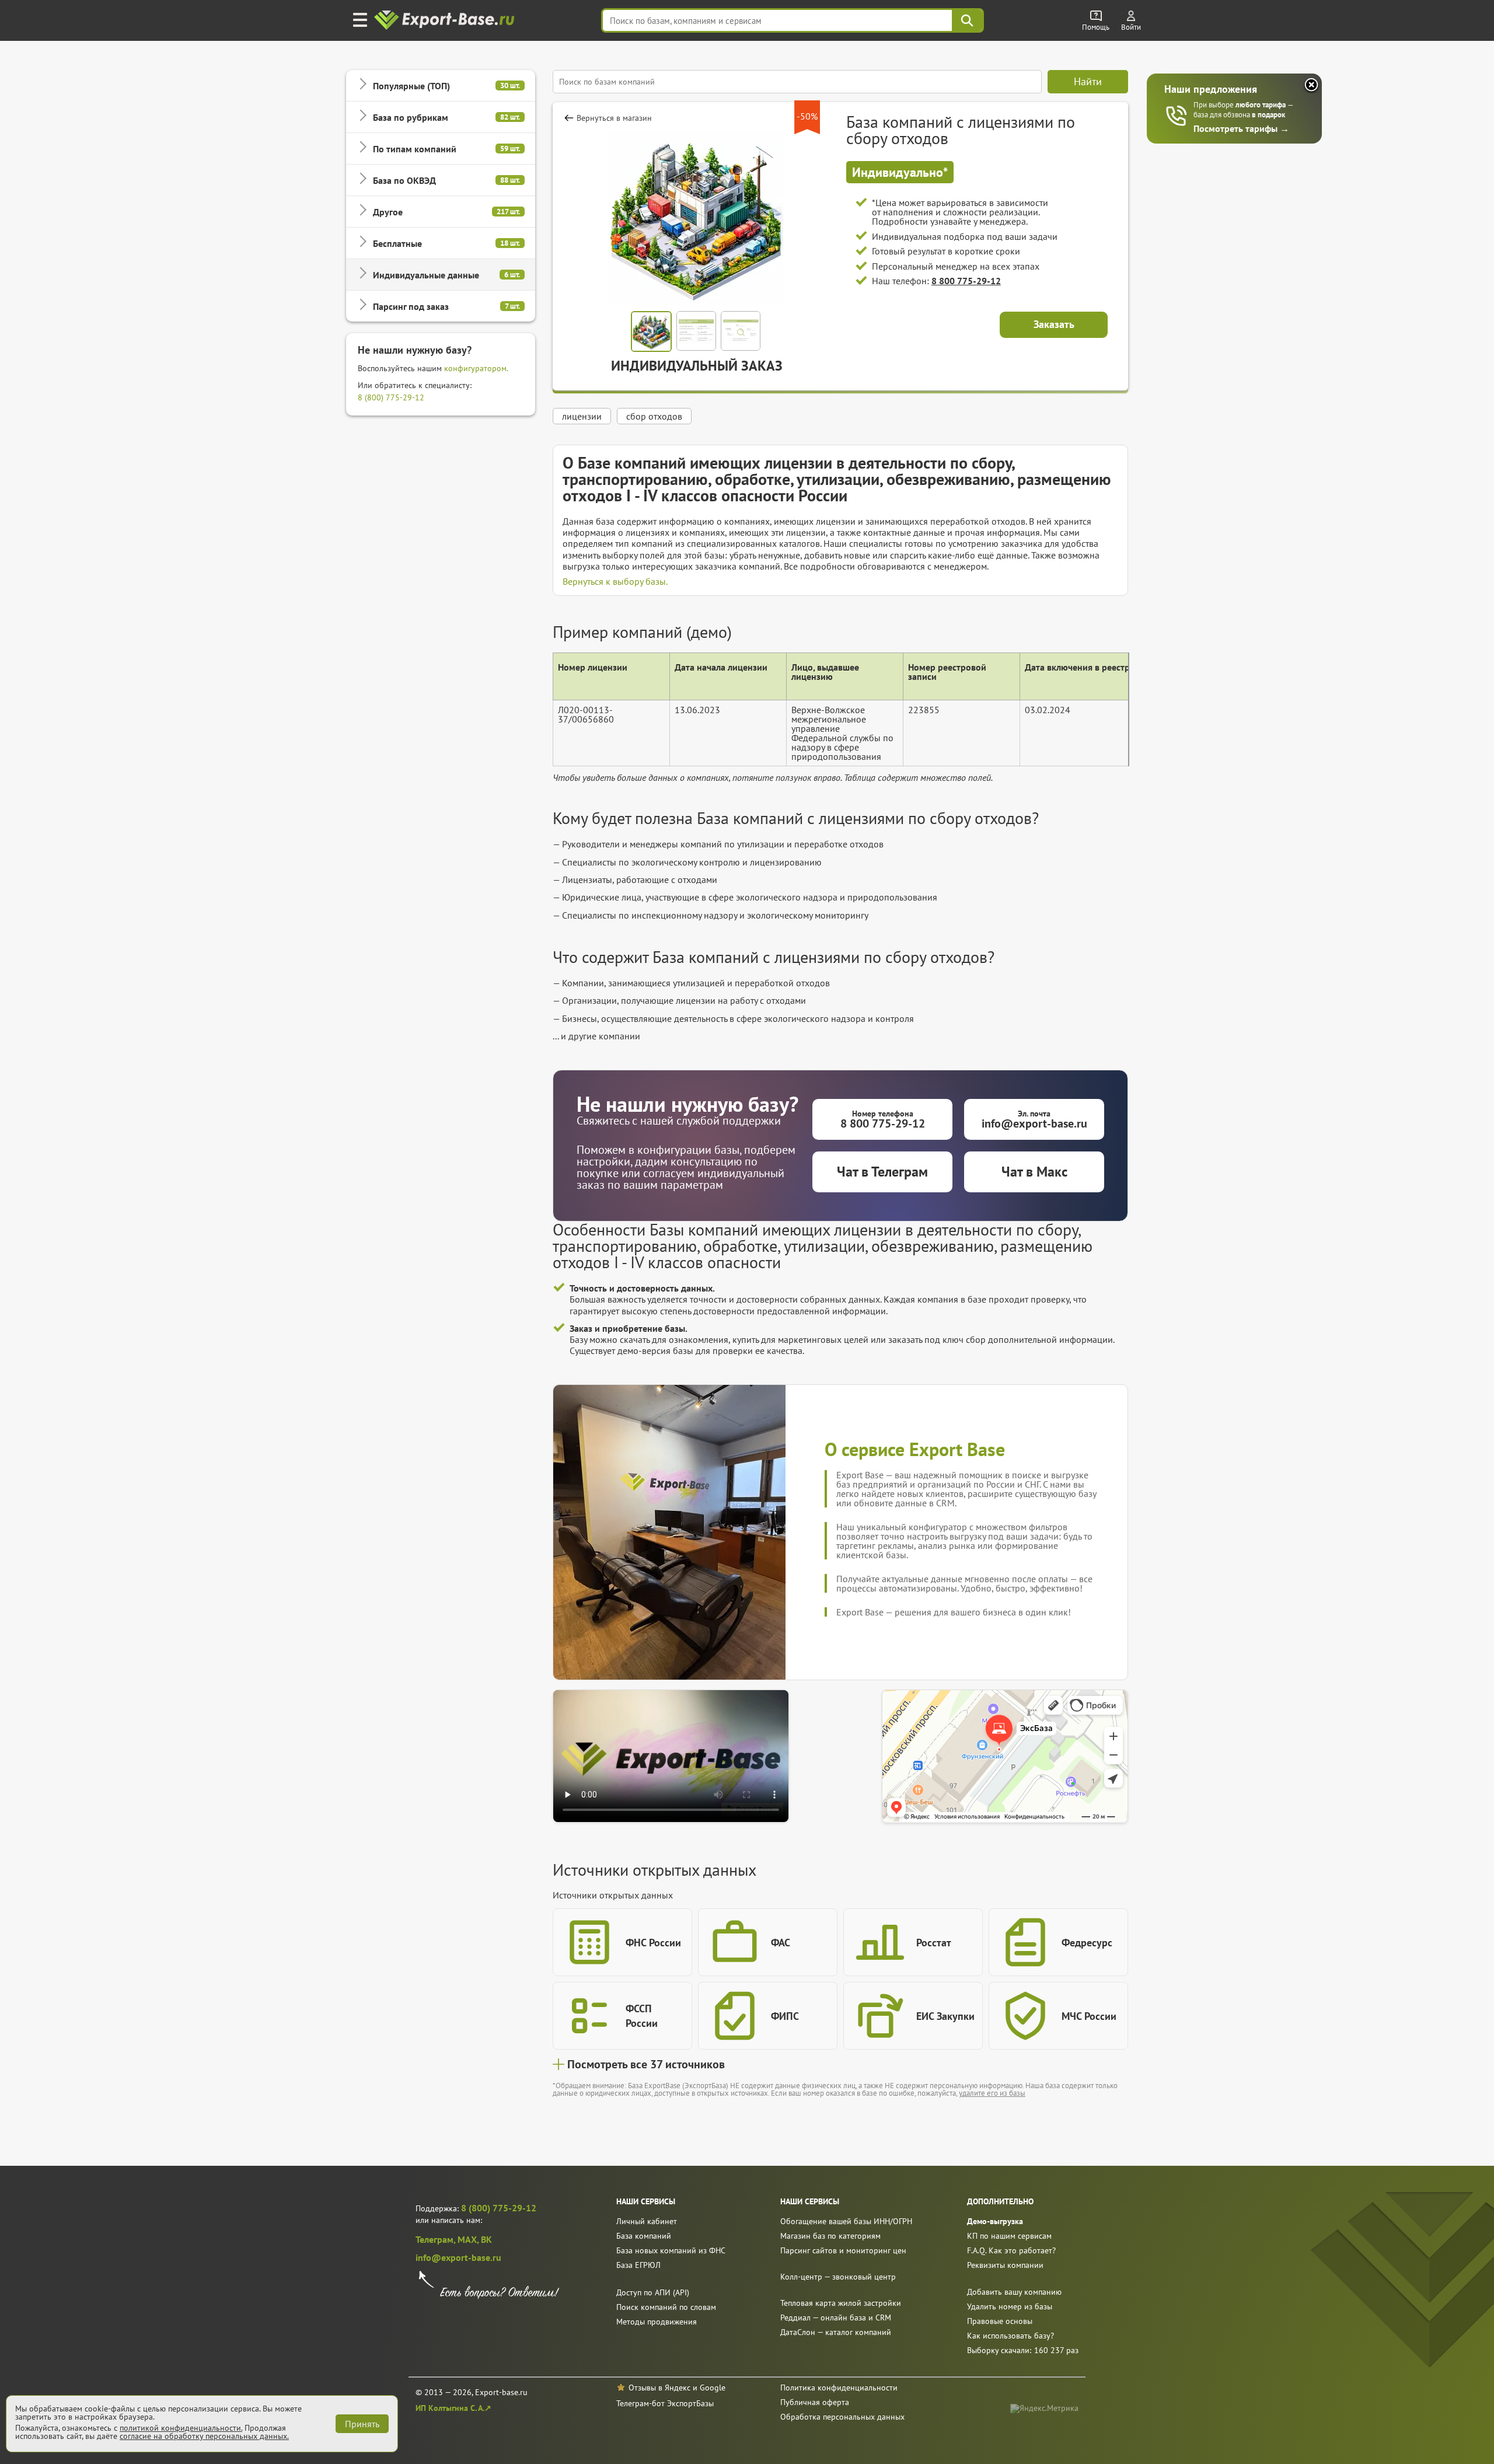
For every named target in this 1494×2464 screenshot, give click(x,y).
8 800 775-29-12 (966, 281)
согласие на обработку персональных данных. (204, 2436)
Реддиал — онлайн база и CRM (836, 2318)
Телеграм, (437, 2239)
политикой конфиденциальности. (181, 2428)
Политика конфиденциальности (839, 2388)
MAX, (469, 2239)
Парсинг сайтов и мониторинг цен (843, 2250)
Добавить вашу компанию (1014, 2292)
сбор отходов (654, 416)
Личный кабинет (647, 2221)
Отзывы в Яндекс (659, 2388)
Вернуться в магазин (614, 118)
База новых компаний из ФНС (671, 2250)
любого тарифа (1261, 105)
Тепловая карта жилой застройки (841, 2303)
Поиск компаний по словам (666, 2307)
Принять (362, 2424)
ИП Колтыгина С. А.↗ (453, 2408)
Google (713, 2388)
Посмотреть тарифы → (1241, 128)
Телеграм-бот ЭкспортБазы (665, 2403)
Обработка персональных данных (842, 2417)
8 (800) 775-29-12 (391, 397)
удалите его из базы (992, 2093)
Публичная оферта (815, 2402)
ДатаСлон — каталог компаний (836, 2332)
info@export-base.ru (458, 2257)
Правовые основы (1000, 2321)
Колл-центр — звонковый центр (838, 2277)
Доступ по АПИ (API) (653, 2292)
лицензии (582, 416)
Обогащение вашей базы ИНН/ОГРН (846, 2221)
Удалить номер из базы (1010, 2306)
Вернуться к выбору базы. (615, 581)
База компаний (644, 2236)
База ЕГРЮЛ (638, 2265)
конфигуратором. (476, 368)
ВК (486, 2239)
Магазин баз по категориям (830, 2236)
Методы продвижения (657, 2322)
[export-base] (446, 21)
